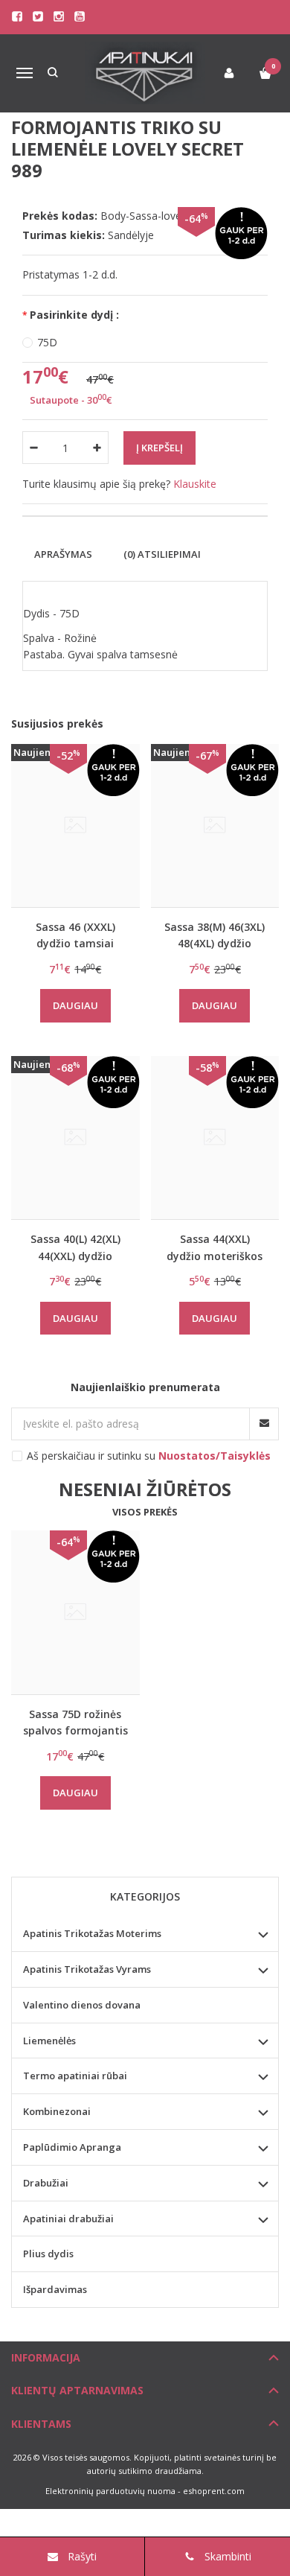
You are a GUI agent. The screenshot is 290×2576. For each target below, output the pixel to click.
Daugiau (75, 1005)
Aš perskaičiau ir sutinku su (149, 1456)
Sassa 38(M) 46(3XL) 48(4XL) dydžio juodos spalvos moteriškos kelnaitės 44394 (215, 935)
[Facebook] (17, 16)
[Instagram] (59, 16)
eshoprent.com (214, 2491)
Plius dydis (48, 2254)
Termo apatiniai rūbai (75, 2076)
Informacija (46, 2357)
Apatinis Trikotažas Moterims (92, 1933)
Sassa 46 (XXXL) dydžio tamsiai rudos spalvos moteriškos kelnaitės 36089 (75, 935)
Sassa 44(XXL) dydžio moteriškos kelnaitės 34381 (215, 1247)
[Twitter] (38, 16)
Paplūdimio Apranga (72, 2147)
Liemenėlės (49, 2041)
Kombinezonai (57, 2111)
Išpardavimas (55, 2289)
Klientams (41, 2424)
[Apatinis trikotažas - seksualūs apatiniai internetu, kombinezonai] (145, 73)
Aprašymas (63, 554)
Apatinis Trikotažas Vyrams (87, 1969)
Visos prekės (145, 1512)
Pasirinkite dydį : (74, 315)
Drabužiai (46, 2183)
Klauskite (195, 484)
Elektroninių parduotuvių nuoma (110, 2491)
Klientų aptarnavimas (77, 2390)
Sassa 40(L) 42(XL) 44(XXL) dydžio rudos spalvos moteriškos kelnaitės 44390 (75, 1247)
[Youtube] (80, 16)
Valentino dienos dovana (82, 2005)
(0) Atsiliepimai (162, 554)
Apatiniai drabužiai (68, 2219)
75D (47, 342)
